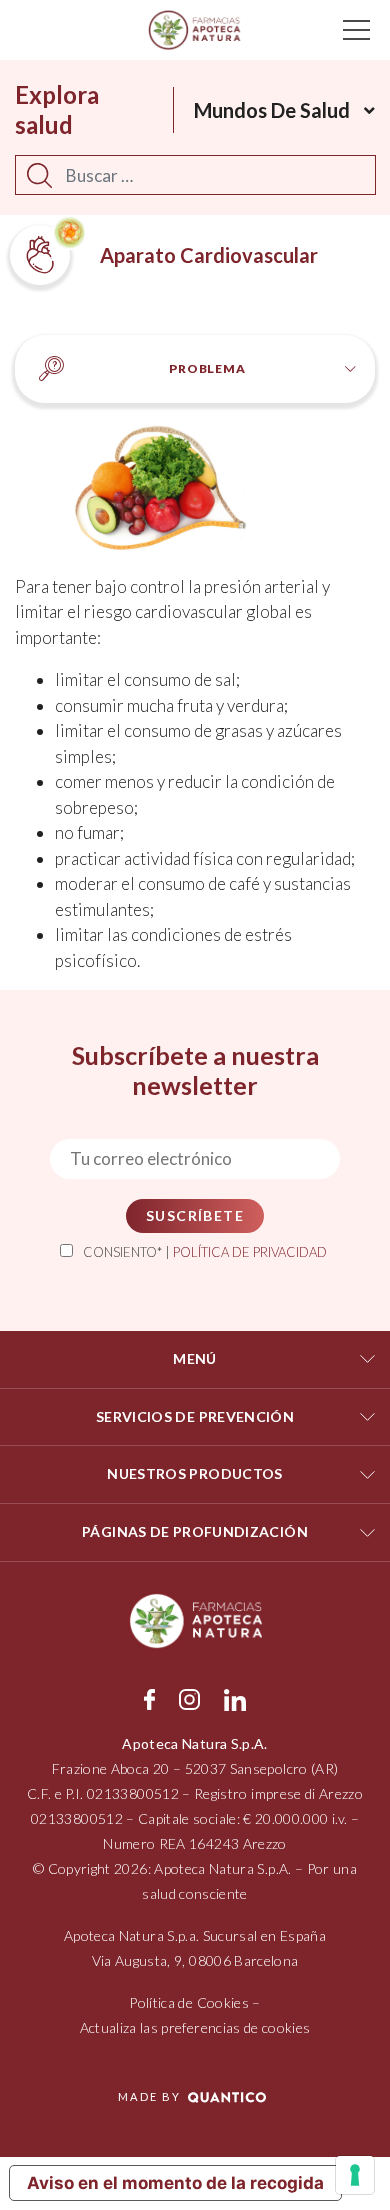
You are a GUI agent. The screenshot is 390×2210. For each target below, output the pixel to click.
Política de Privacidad (250, 1252)
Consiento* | (205, 1252)
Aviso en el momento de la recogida (175, 2183)
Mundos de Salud (272, 110)
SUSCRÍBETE (195, 1215)
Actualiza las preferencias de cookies (195, 2027)
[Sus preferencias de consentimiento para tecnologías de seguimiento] (355, 2175)
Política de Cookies (189, 2002)
